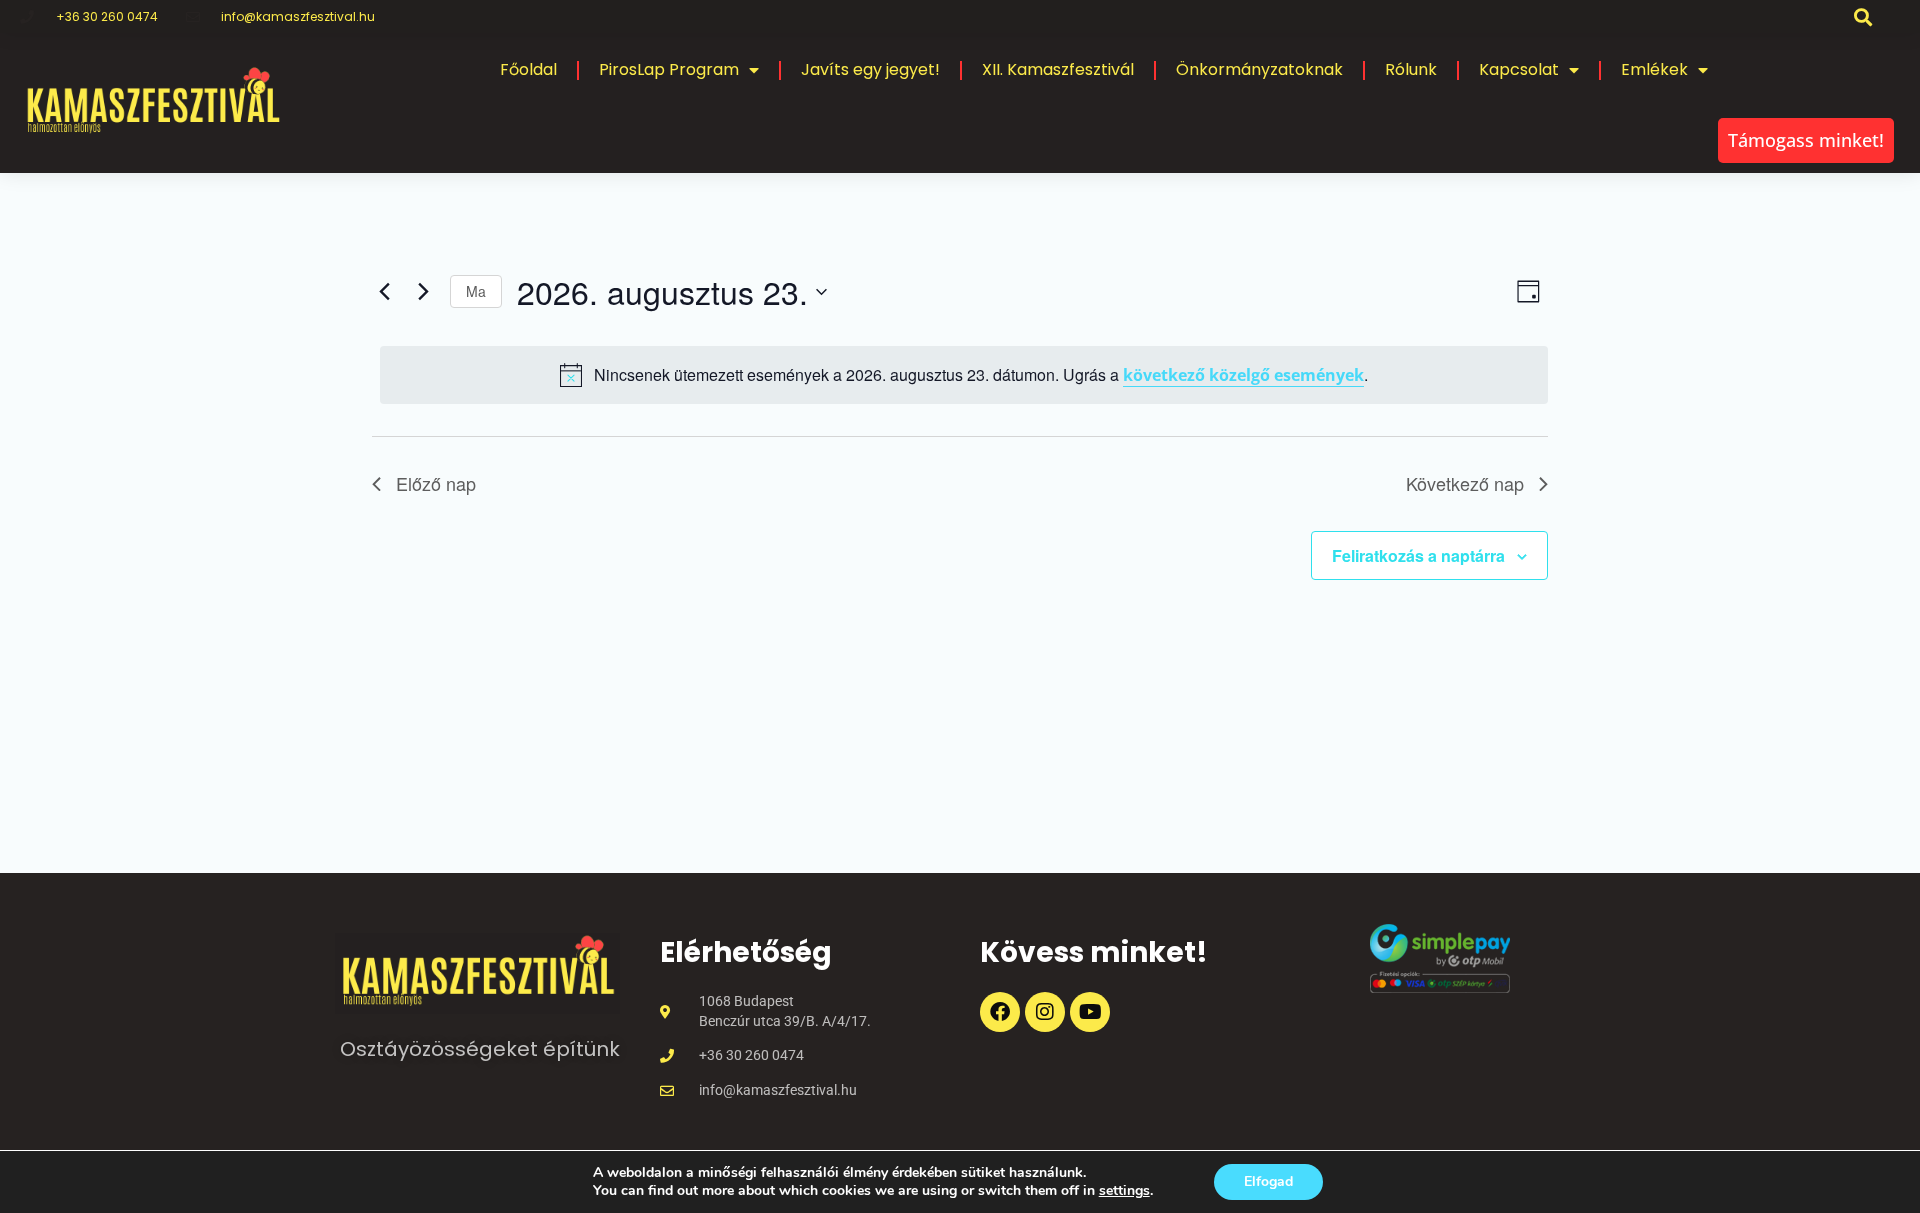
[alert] (964, 375)
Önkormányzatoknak (1259, 69)
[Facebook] (1000, 1012)
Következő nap (1465, 483)
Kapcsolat (1519, 69)
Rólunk (1411, 69)
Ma (476, 291)
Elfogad (1268, 1181)
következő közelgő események (1243, 375)
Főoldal (528, 69)
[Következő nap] (423, 292)
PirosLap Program (669, 69)
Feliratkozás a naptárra (1418, 555)
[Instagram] (1045, 1012)
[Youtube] (1090, 1012)
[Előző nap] (384, 292)
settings (1124, 1191)
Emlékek (1654, 69)
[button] (1863, 16)
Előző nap (436, 483)
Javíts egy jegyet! (870, 69)
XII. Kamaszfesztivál (1058, 69)
